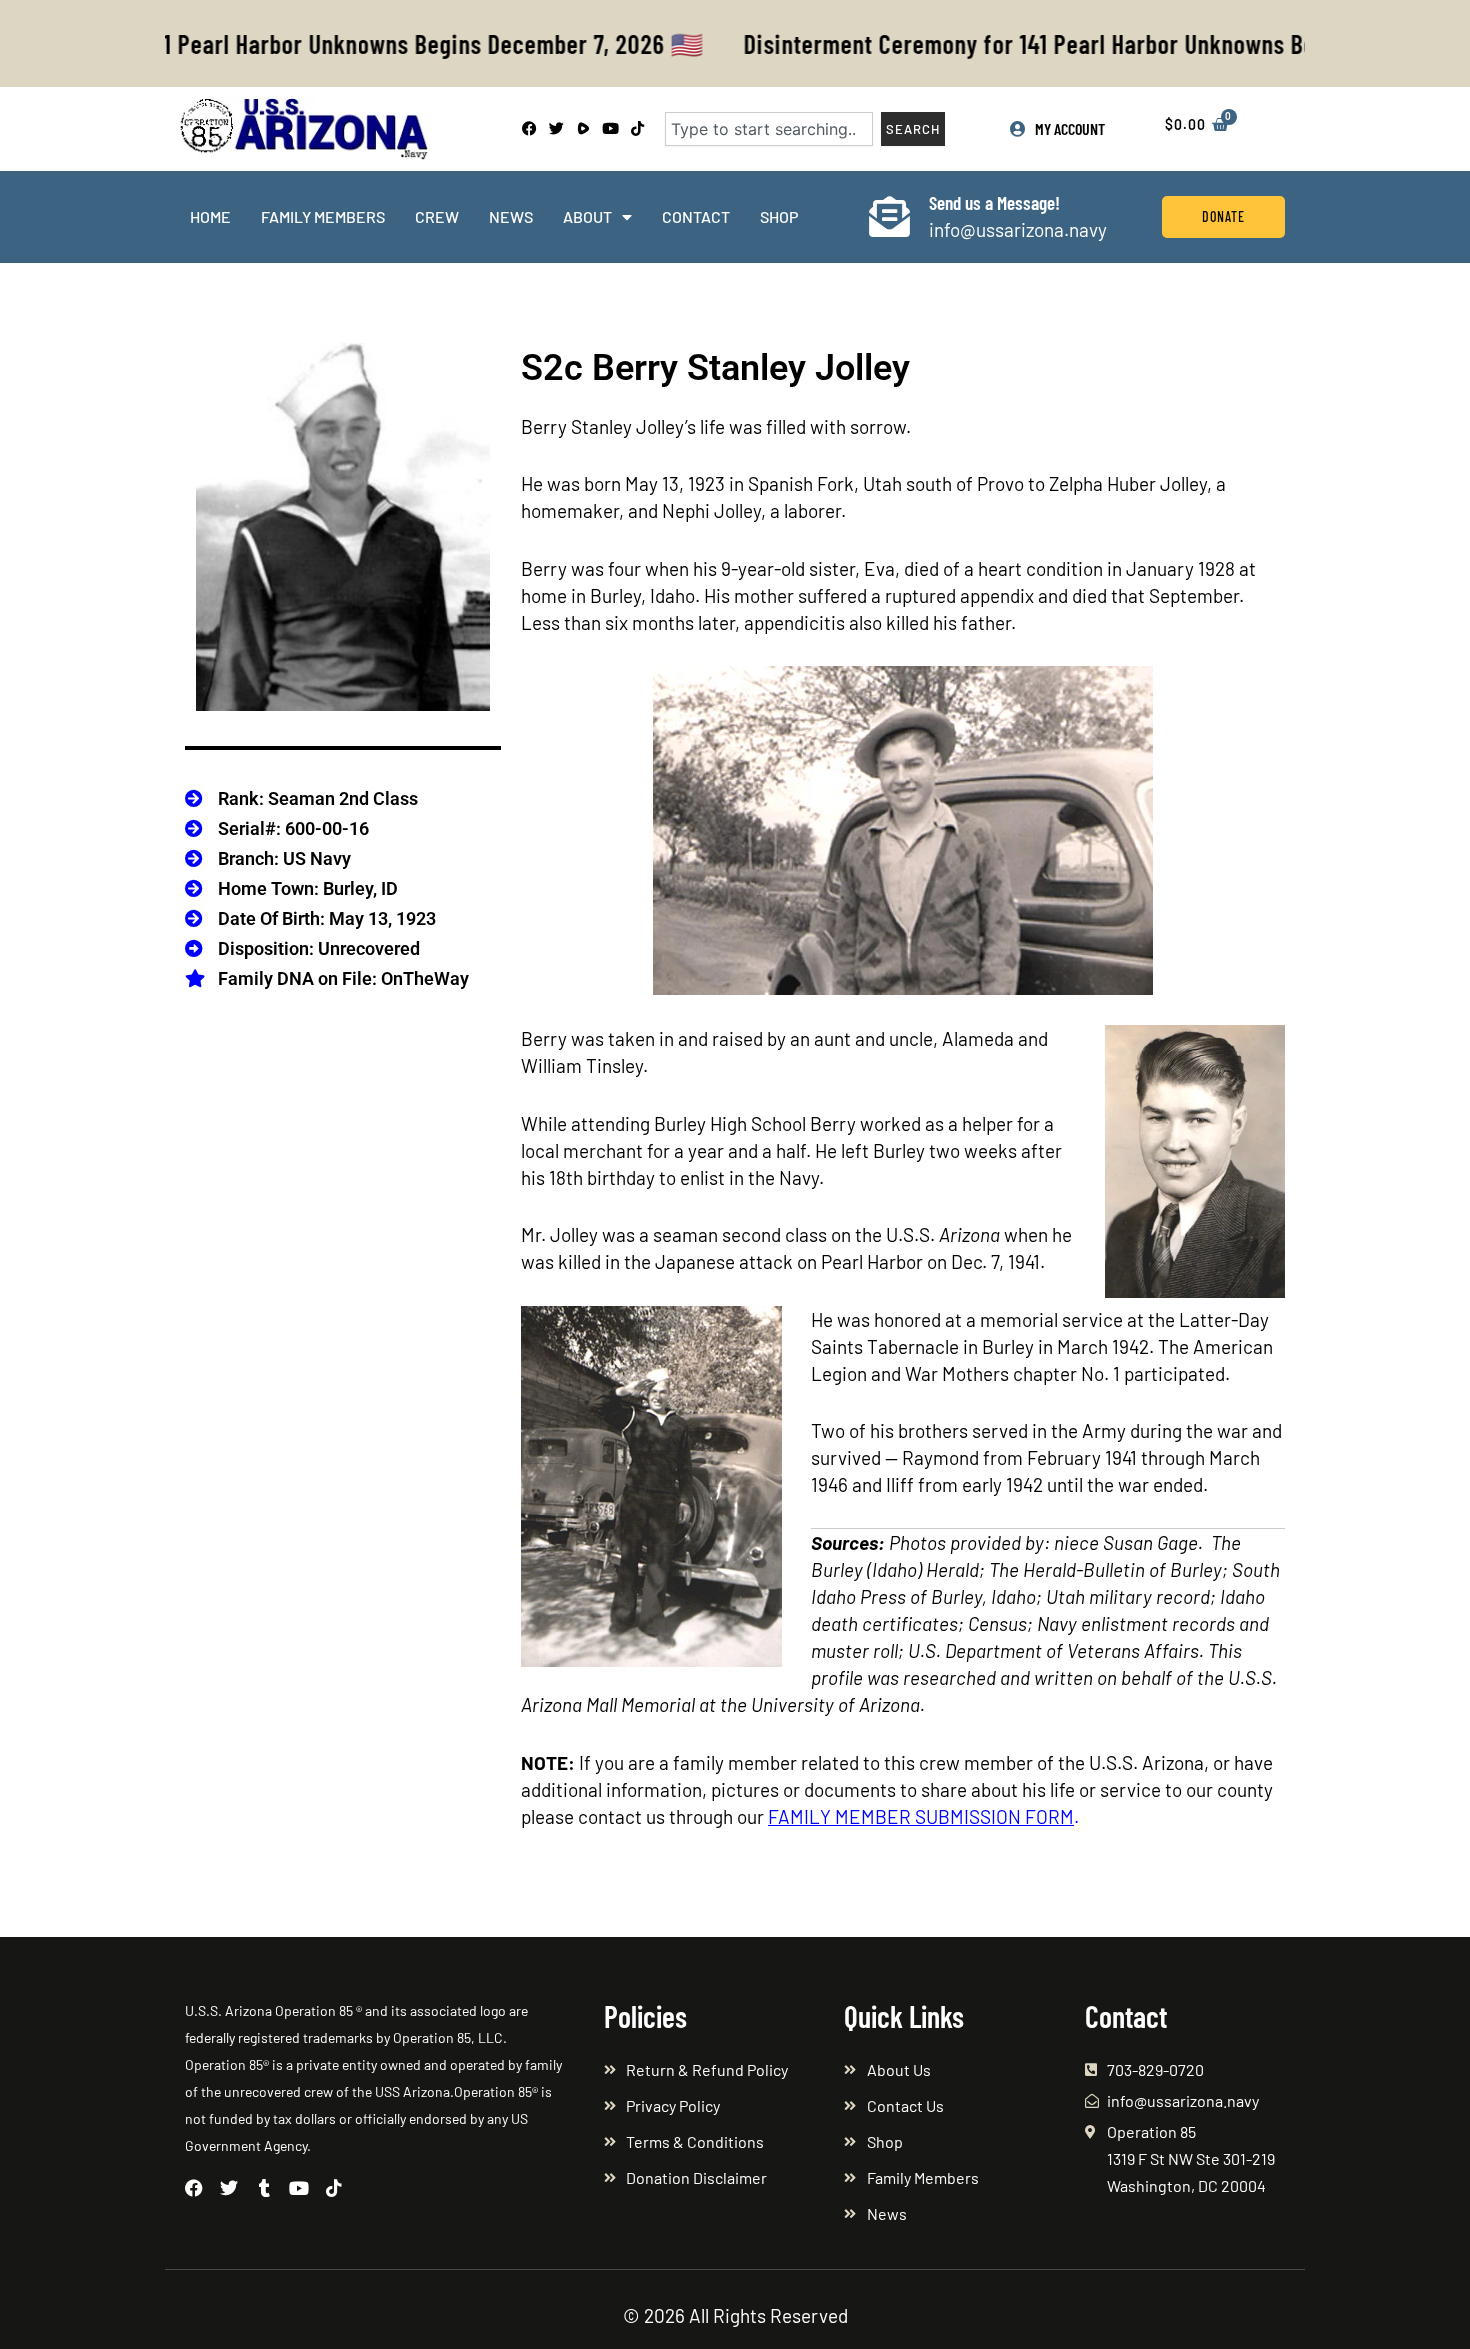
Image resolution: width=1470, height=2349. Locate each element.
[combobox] (769, 129)
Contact (696, 216)
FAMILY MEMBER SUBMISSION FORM (921, 1816)
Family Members (323, 216)
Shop (779, 216)
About (587, 216)
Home (210, 216)
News (511, 216)
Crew (437, 216)
